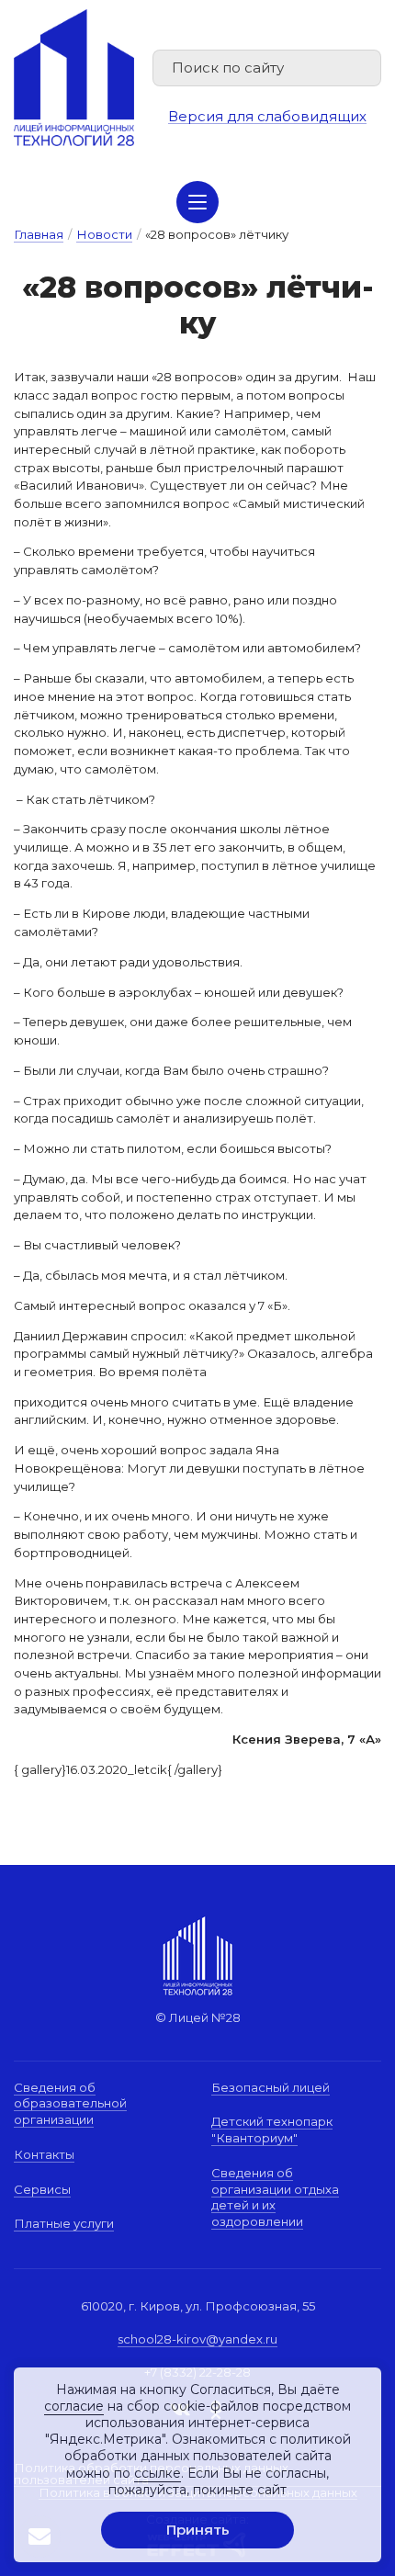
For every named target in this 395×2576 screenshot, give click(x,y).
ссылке (158, 2473)
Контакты (44, 2154)
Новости (104, 234)
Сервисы (42, 2189)
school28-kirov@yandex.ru (197, 2339)
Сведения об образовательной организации (70, 2103)
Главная (39, 234)
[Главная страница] (74, 78)
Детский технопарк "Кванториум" (272, 2130)
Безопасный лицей (271, 2087)
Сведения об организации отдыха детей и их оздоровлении (275, 2197)
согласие (74, 2406)
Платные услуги (64, 2223)
